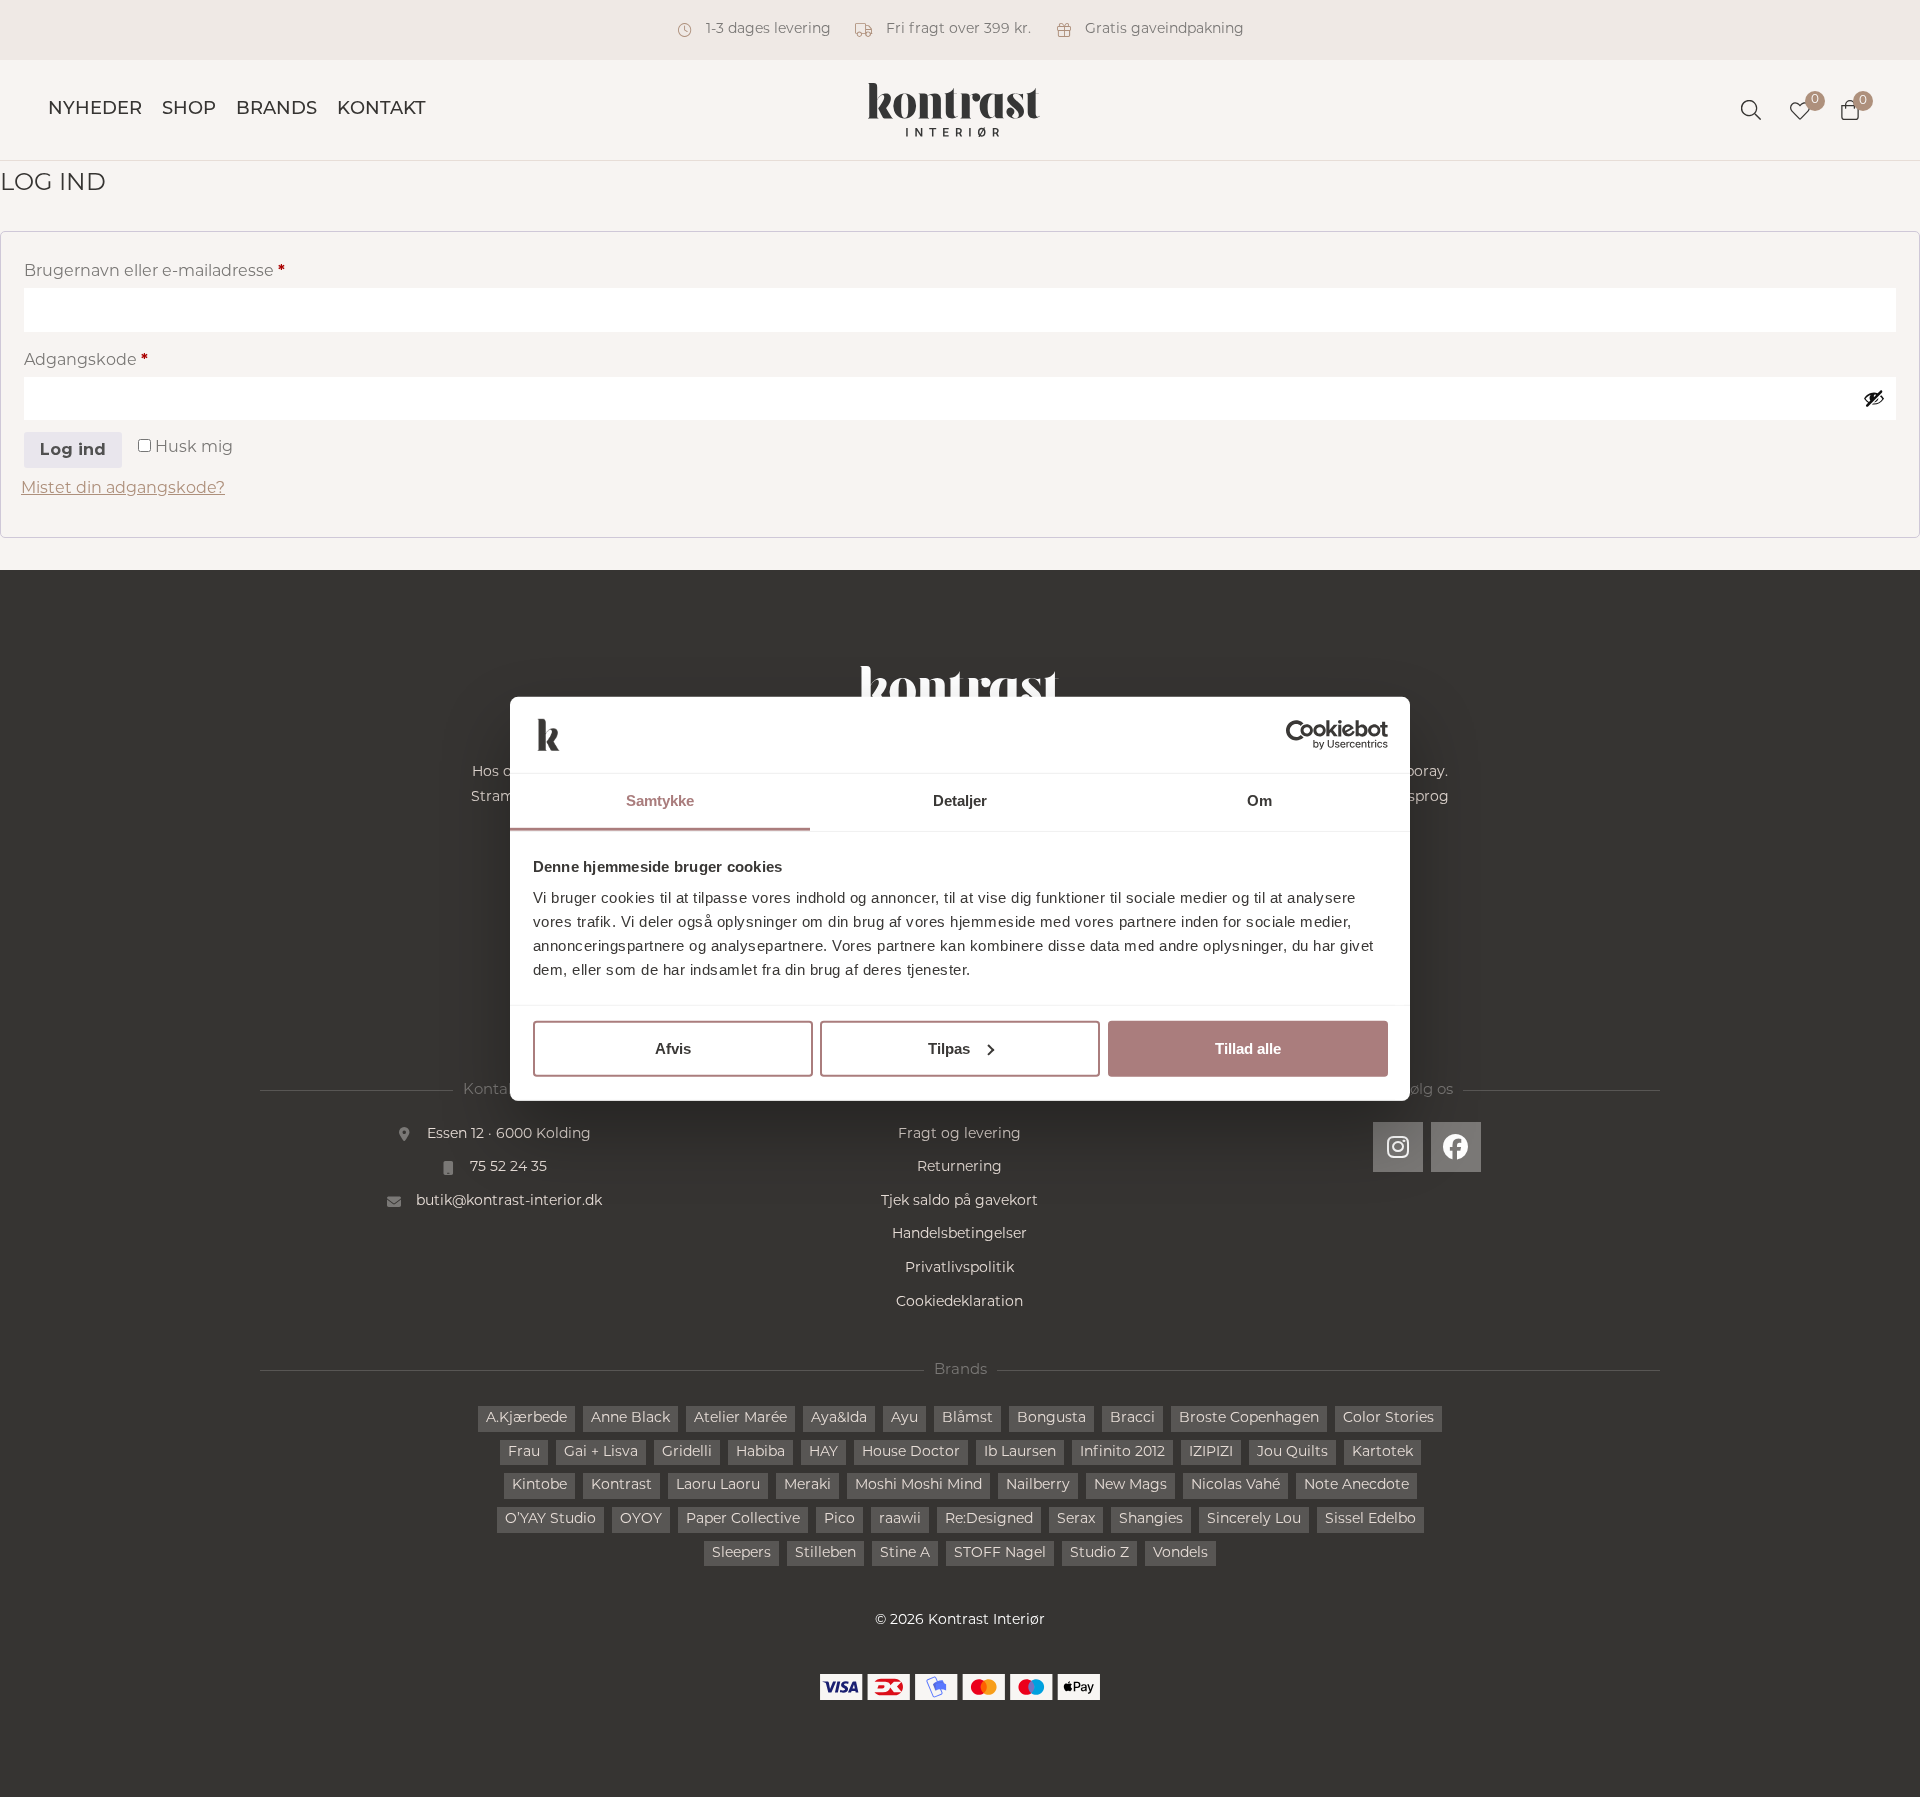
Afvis (673, 1048)
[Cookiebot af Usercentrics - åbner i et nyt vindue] (1300, 735)
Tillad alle (1248, 1048)
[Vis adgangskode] (1874, 398)
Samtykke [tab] (660, 800)
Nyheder (95, 110)
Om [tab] (1259, 800)
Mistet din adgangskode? (123, 489)
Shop (189, 110)
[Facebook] (1456, 1147)
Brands (276, 110)
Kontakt (381, 110)
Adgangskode (124, 356)
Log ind (73, 449)
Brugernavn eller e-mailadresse (193, 267)
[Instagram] (1398, 1147)
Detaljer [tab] (960, 800)
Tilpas (949, 1048)
